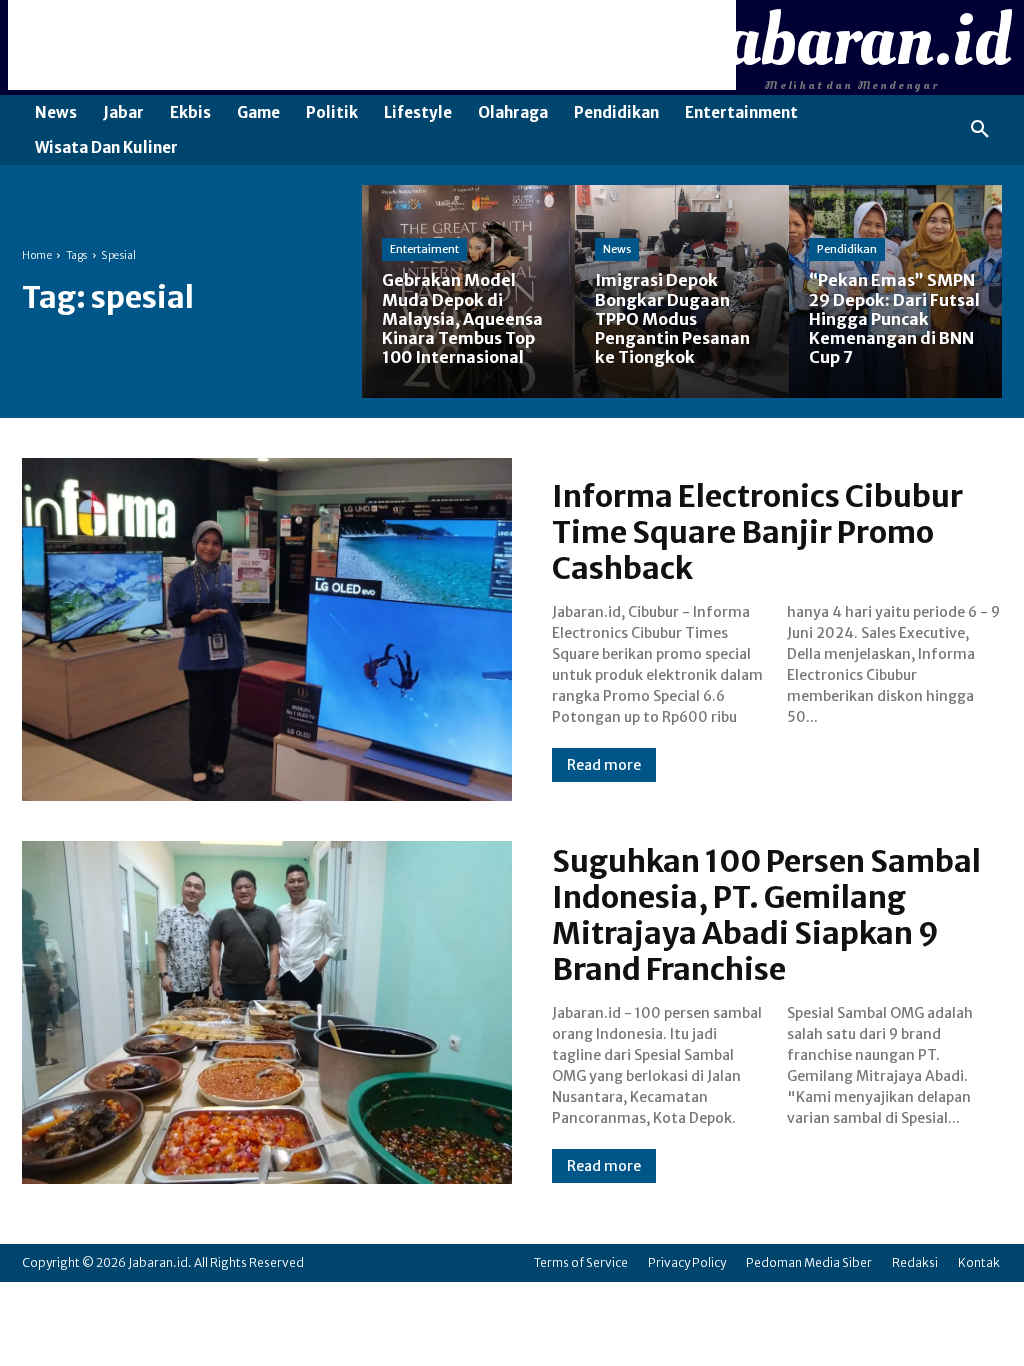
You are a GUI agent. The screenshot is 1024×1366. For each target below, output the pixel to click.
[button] (980, 130)
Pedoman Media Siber (809, 1262)
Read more (604, 765)
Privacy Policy (687, 1262)
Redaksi (915, 1262)
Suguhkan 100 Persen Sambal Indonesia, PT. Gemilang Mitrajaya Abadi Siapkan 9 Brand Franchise (766, 915)
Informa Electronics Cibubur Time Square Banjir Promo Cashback (757, 532)
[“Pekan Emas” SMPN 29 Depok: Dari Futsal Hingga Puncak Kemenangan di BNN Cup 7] (895, 291)
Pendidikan (847, 249)
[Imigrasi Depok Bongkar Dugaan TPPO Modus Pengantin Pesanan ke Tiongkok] (681, 291)
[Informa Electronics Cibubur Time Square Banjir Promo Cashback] (267, 629)
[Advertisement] (372, 45)
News (617, 249)
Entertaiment (424, 249)
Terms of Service (581, 1262)
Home (37, 255)
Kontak (979, 1262)
